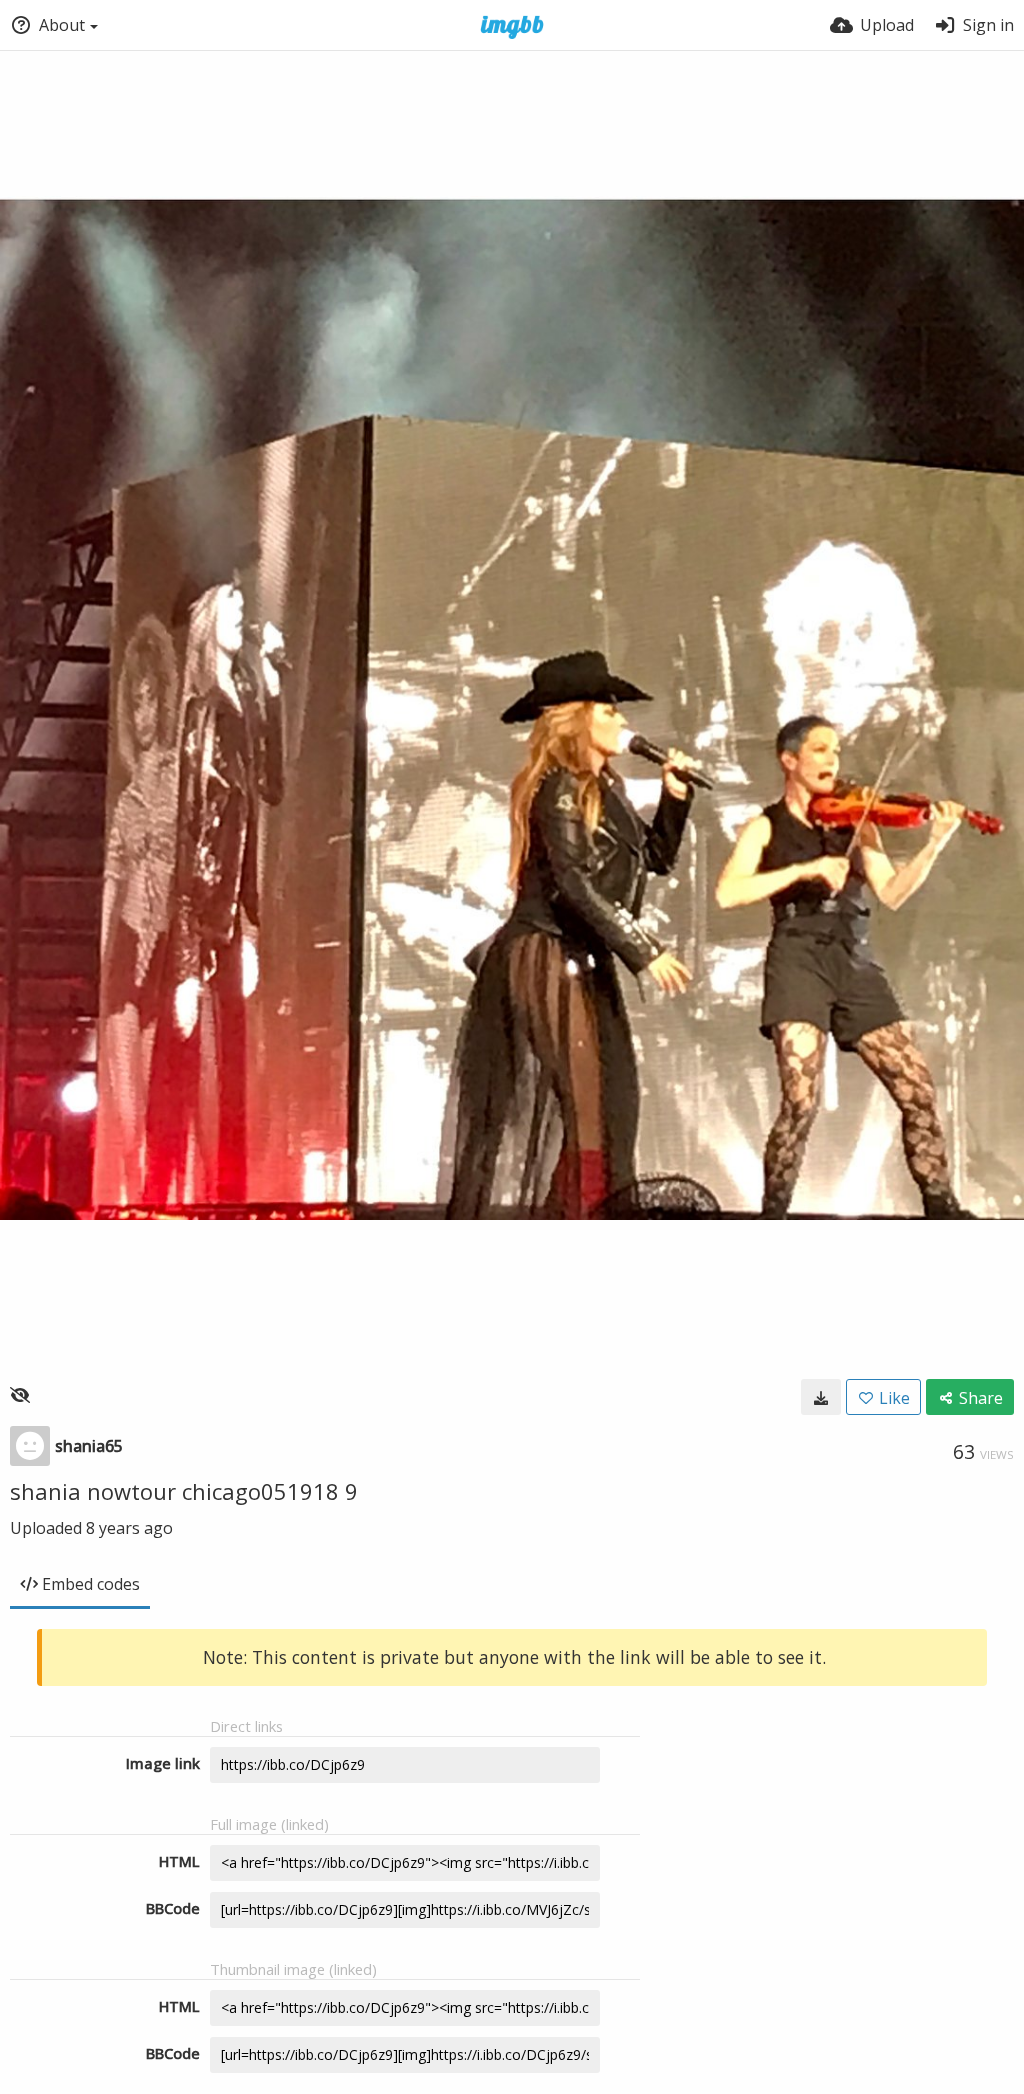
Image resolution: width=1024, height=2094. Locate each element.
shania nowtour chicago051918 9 (184, 1491)
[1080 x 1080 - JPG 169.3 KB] (821, 1397)
